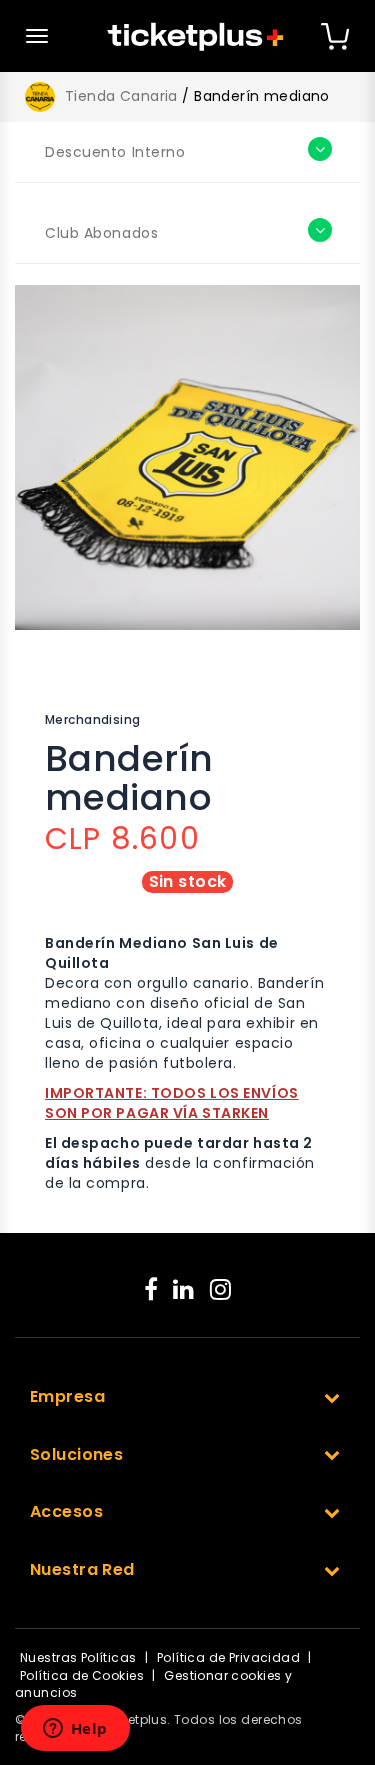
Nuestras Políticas (78, 1657)
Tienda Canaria (121, 96)
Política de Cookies (82, 1675)
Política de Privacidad (228, 1657)
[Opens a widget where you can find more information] (75, 1730)
